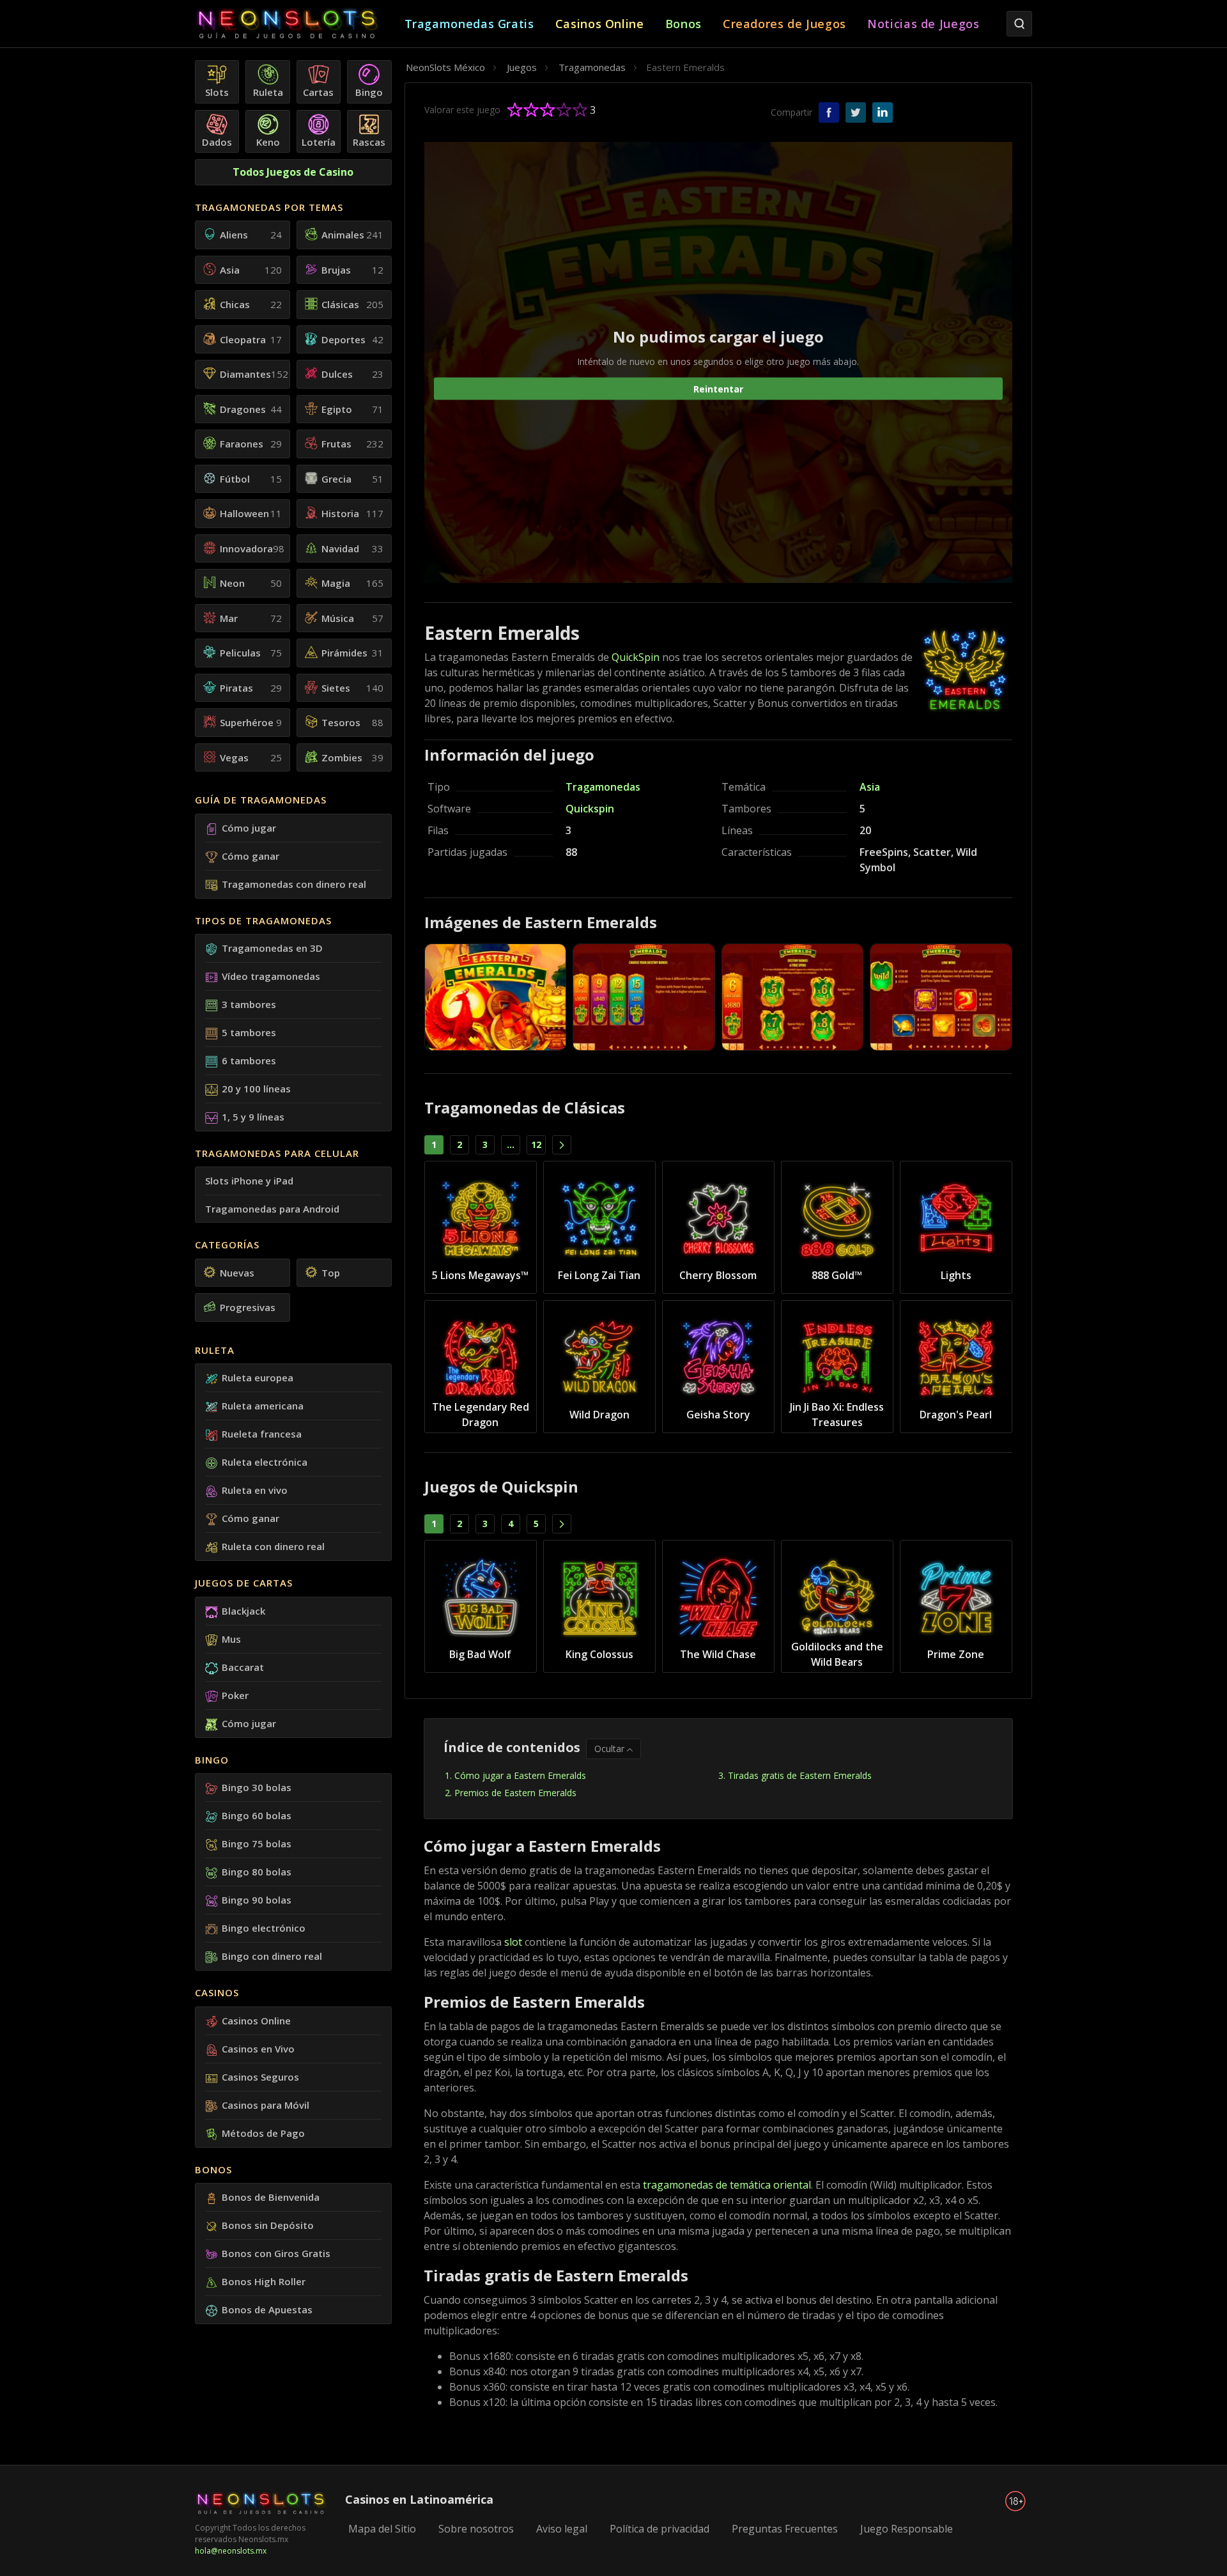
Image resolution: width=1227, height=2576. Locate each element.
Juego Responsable (907, 2529)
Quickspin (590, 809)
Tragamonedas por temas (269, 207)
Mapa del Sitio (382, 2529)
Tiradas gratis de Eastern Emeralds (800, 1775)
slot (513, 1942)
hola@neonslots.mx (231, 2551)
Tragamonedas (603, 787)
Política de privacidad (660, 2529)
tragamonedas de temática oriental (727, 2185)
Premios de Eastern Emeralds (515, 1793)
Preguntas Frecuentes (785, 2529)
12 (536, 1144)
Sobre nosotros (476, 2529)
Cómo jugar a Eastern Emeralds (520, 1775)
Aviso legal (562, 2529)
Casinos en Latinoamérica (419, 2499)
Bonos (213, 2169)
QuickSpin (636, 657)
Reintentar (718, 388)
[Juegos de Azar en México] (300, 24)
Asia (870, 787)
